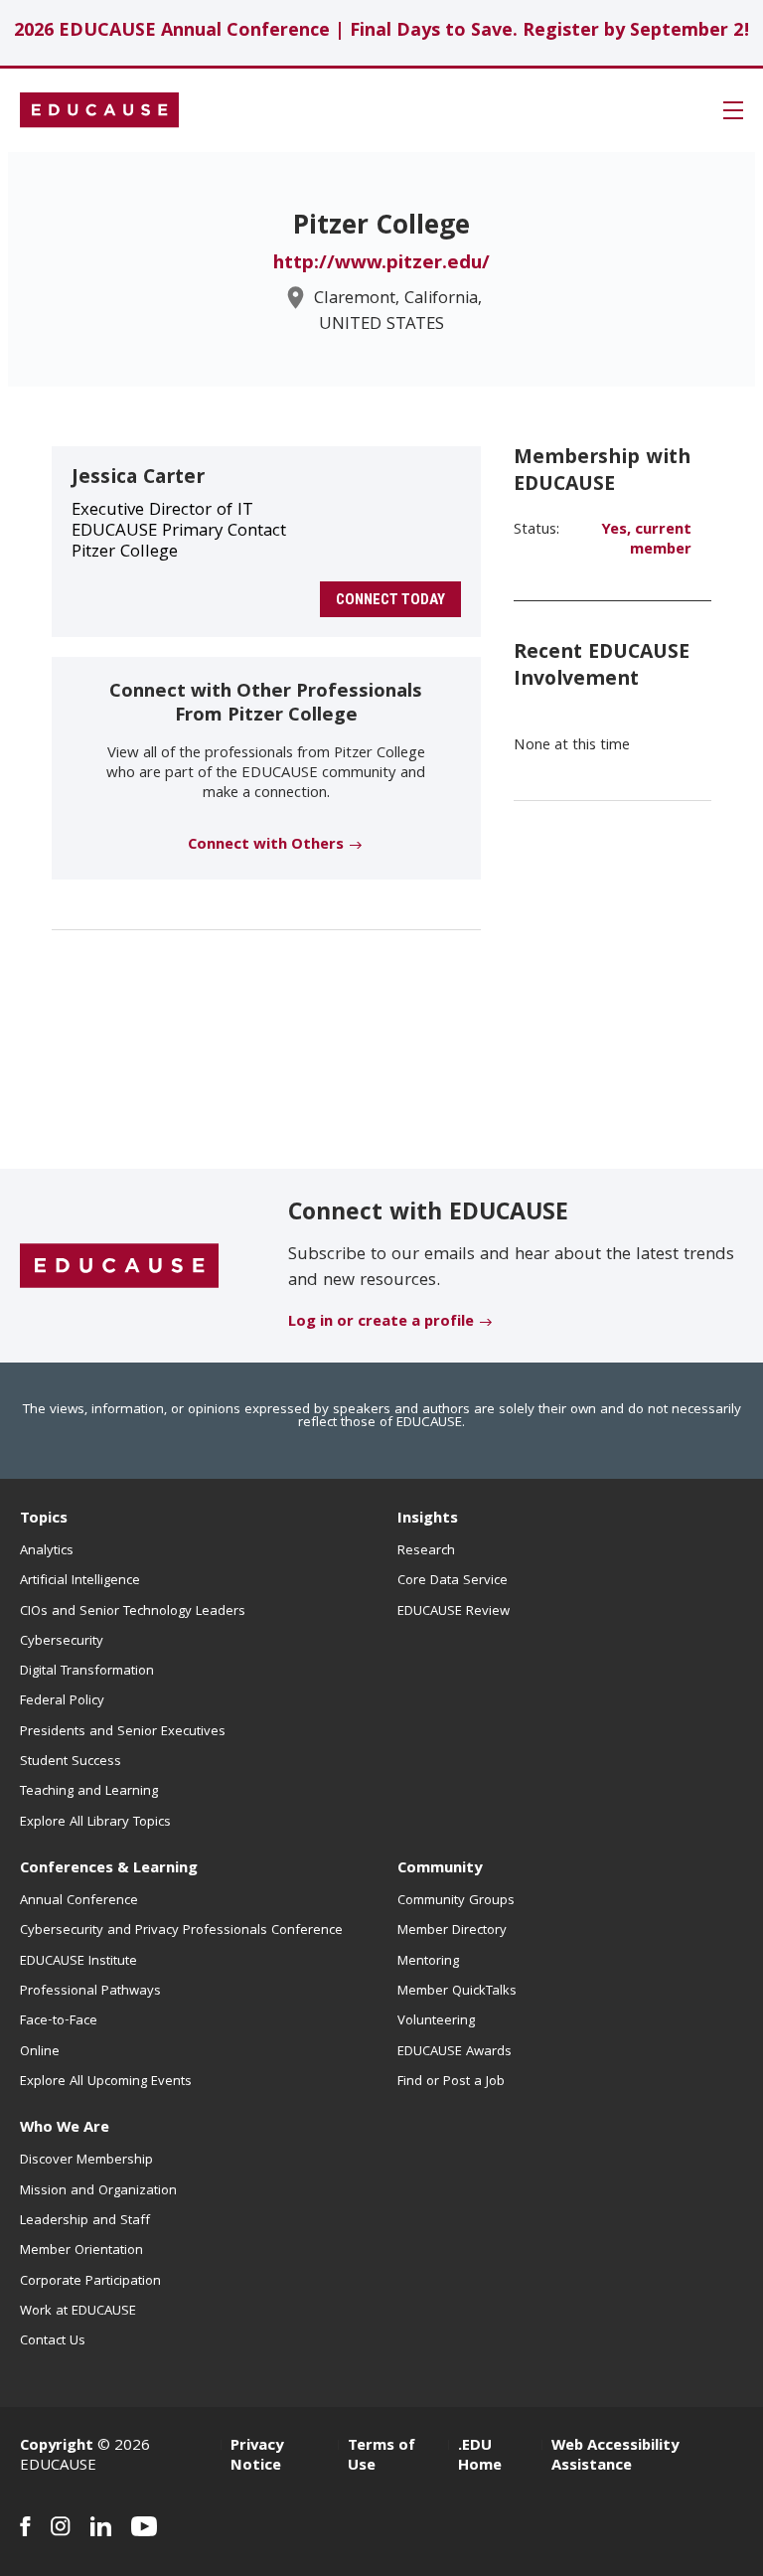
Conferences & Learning (109, 1869)
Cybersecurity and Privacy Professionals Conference (181, 1931)
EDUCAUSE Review (454, 1612)
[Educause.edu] (119, 1267)
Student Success (71, 1762)
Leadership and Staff (85, 2221)
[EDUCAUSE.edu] (99, 110)
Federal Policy (62, 1701)
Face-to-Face (59, 2021)
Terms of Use (381, 2457)
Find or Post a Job (451, 2082)
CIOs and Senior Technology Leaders (133, 1612)
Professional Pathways (90, 1992)
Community (440, 1869)
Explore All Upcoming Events (106, 2082)
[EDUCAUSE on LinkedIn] (101, 2526)
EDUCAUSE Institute (78, 1962)
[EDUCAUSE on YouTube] (145, 2526)
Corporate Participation (90, 2282)
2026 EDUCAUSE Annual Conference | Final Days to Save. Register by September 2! (382, 32)
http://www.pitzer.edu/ (381, 264)
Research (426, 1551)
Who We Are (65, 2129)
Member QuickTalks (457, 1992)
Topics (44, 1520)
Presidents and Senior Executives (123, 1732)
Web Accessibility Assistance (615, 2457)
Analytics (47, 1551)
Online (40, 2052)
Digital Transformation (87, 1672)
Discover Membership (86, 2161)
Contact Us (53, 2341)
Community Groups (456, 1901)
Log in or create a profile (381, 1323)
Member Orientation (81, 2251)
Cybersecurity (62, 1642)
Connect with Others (266, 846)
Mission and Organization (98, 2191)
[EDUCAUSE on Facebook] (25, 2526)
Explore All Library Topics (95, 1823)
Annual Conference (79, 1901)
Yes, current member (646, 541)
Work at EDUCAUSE (78, 2312)
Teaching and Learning (89, 1792)
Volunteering (436, 2021)
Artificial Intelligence (80, 1581)
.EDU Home (480, 2457)
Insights (428, 1520)
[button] (733, 110)
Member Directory (452, 1931)
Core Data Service (453, 1581)
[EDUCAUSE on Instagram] (61, 2526)
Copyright (57, 2447)
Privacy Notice (257, 2457)
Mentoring (428, 1962)
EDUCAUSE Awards (455, 2052)
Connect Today (390, 599)
